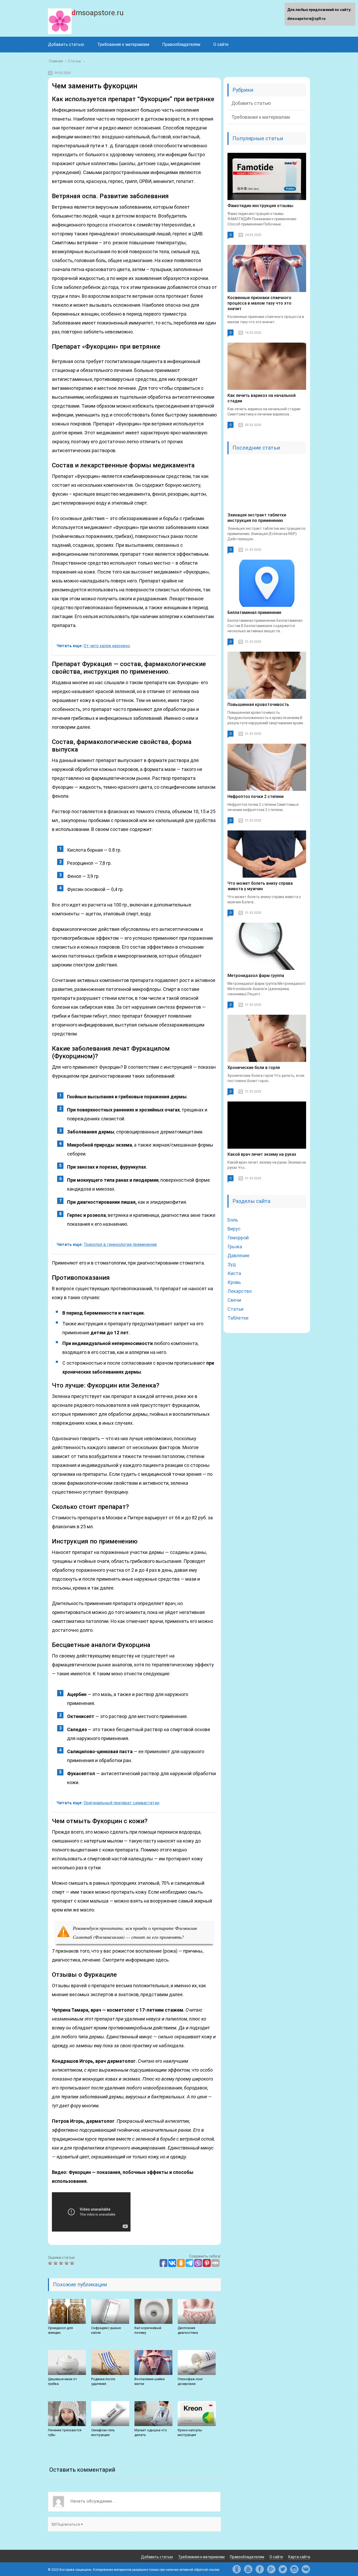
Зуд (232, 1264)
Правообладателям (181, 44)
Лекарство (240, 1291)
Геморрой (238, 1238)
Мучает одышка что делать (151, 2432)
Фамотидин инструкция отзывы (260, 206)
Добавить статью (66, 44)
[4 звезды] (67, 2263)
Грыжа (235, 1247)
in (294, 2569)
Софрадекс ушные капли (106, 2330)
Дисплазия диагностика (188, 2330)
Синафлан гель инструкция (103, 2432)
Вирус (234, 1229)
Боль (233, 1220)
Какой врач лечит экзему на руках (262, 1154)
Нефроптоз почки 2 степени (256, 796)
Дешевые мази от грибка (63, 2381)
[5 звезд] (73, 2263)
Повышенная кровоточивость (258, 704)
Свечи (234, 1300)
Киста (234, 1273)
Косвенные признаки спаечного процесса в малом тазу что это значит (259, 303)
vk (306, 2569)
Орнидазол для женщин (60, 2330)
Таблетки (238, 1318)
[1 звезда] (51, 2263)
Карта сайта (299, 2557)
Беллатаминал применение (254, 612)
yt (248, 2569)
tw (283, 2569)
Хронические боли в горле (254, 1068)
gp (271, 2569)
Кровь (234, 1282)
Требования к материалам (123, 44)
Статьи (235, 1309)
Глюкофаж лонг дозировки (190, 2381)
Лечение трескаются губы (65, 2432)
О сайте (221, 44)
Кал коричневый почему (148, 2330)
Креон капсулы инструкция (190, 2432)
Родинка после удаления (103, 2381)
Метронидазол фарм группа (256, 976)
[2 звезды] (56, 2263)
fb (260, 2569)
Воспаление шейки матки (150, 2381)
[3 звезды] (62, 2263)
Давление (238, 1255)
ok (237, 2569)
